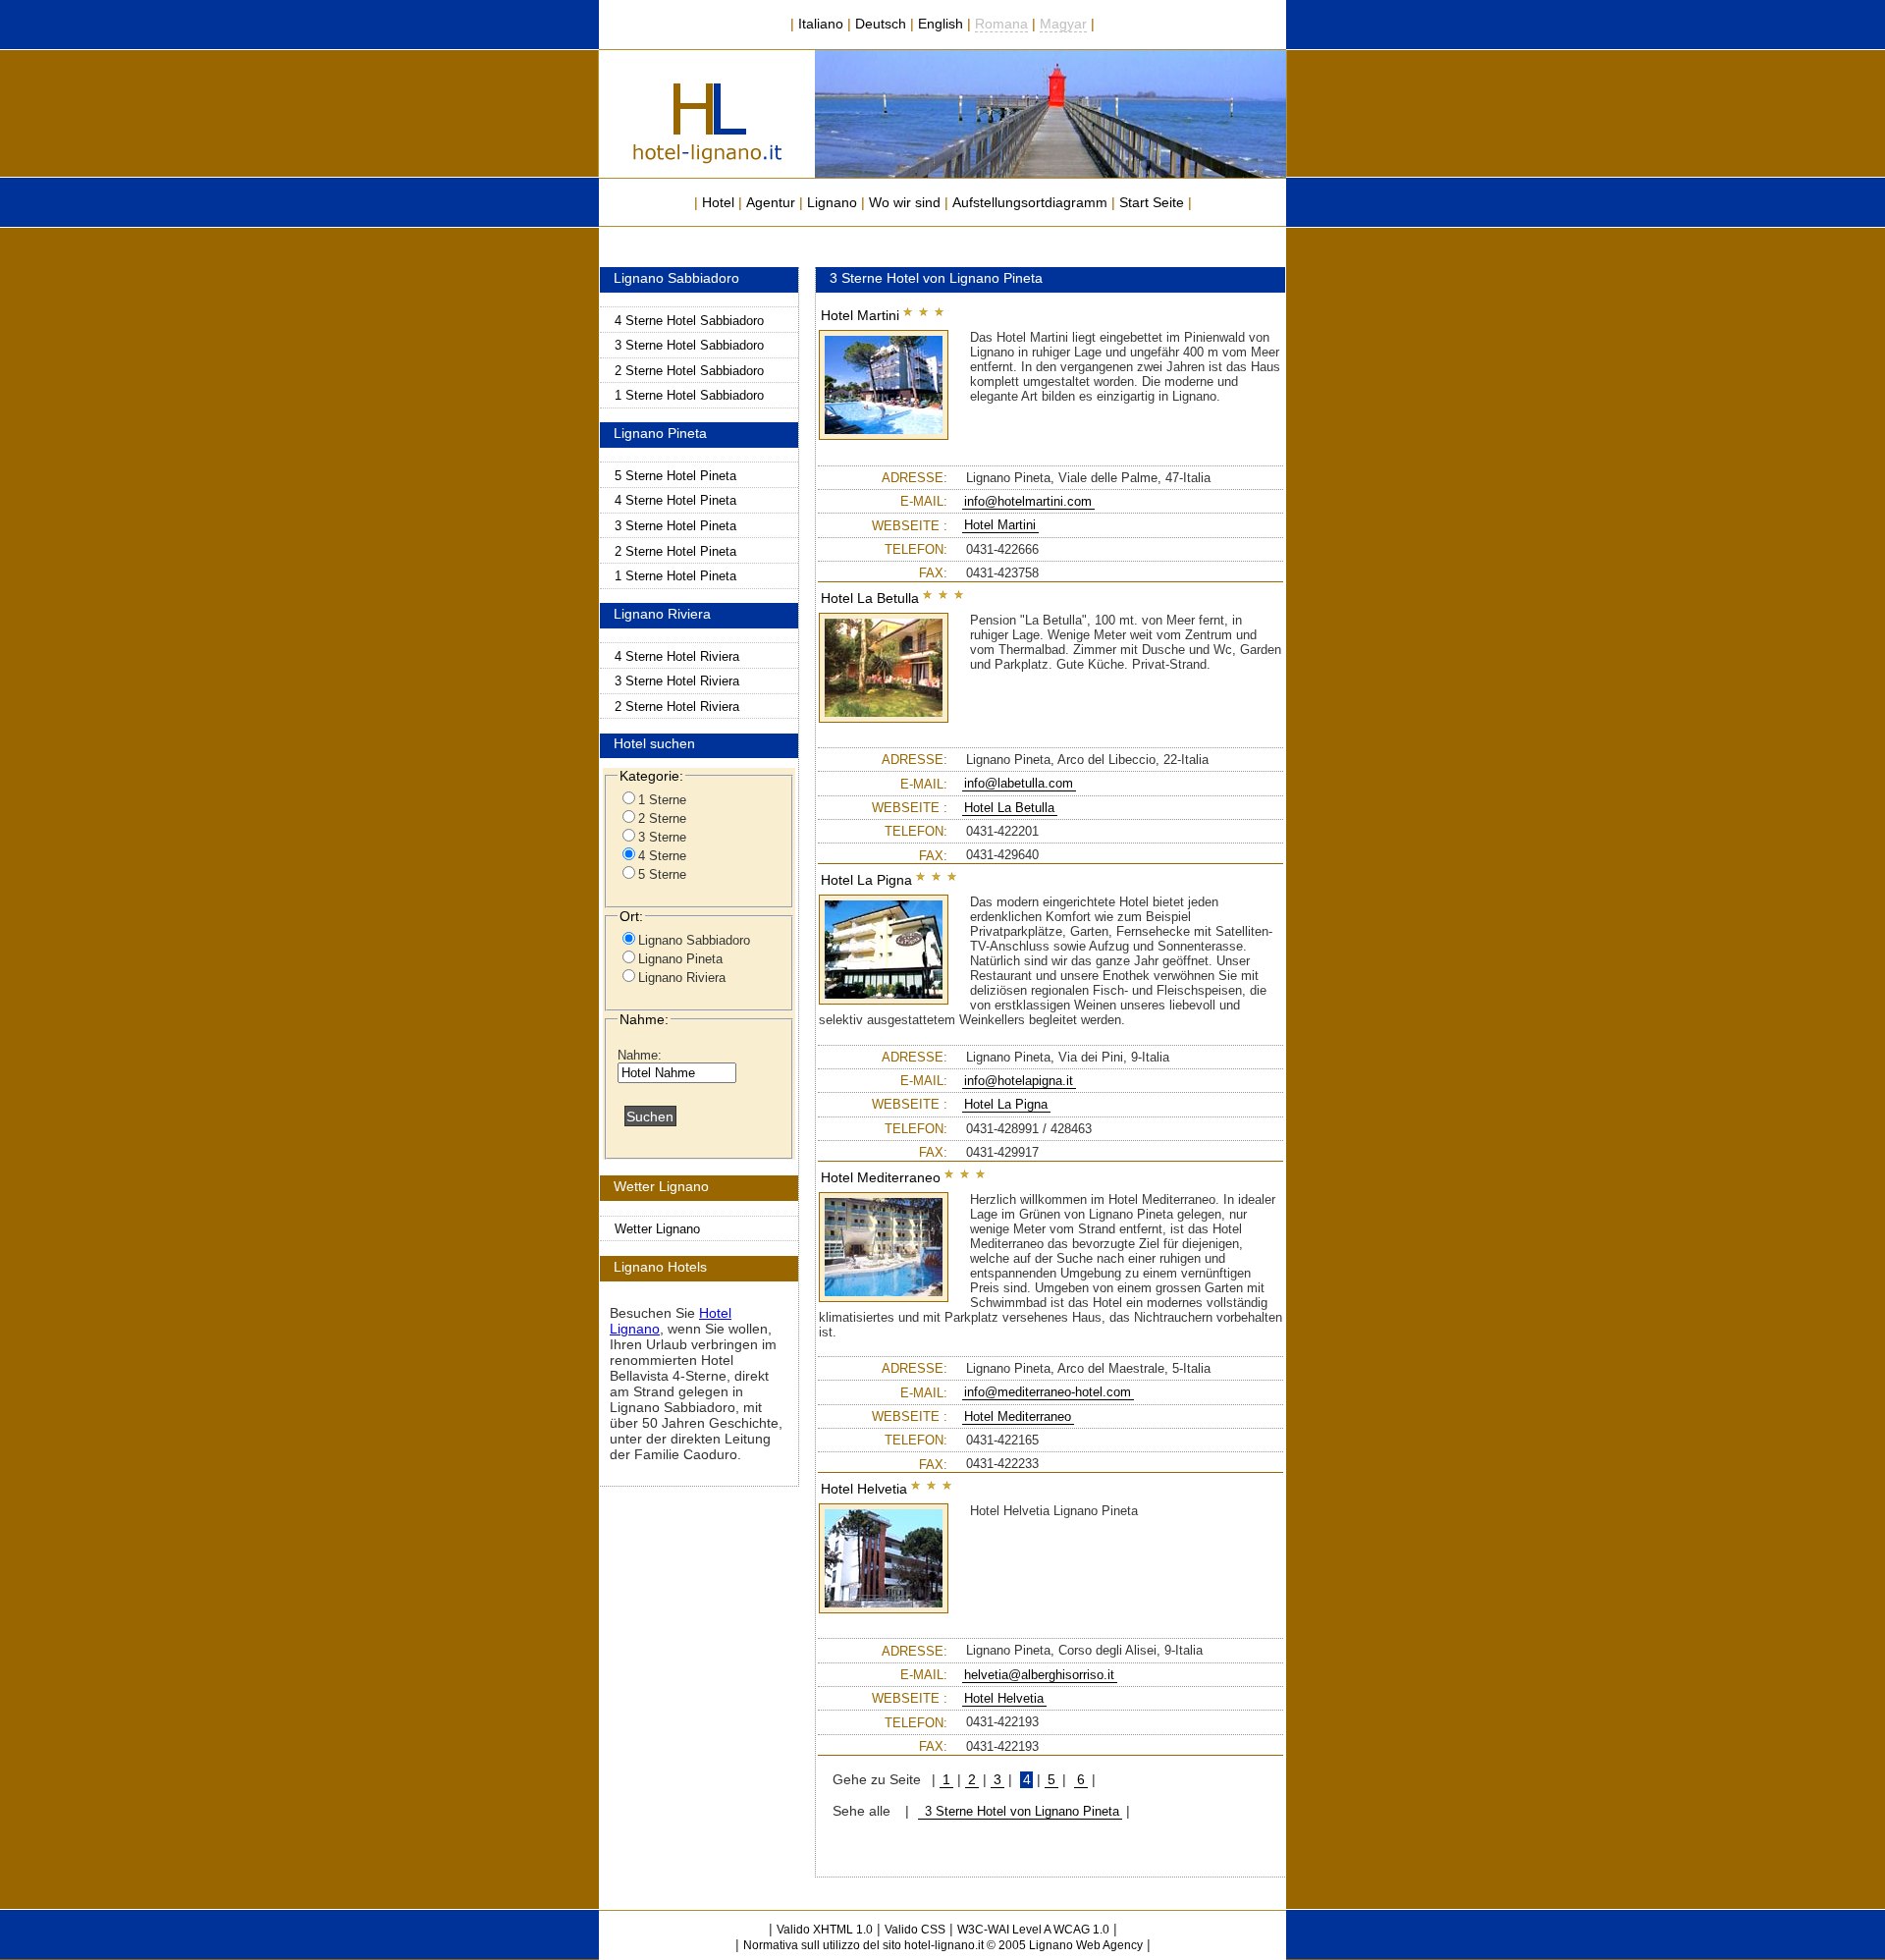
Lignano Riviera (682, 978)
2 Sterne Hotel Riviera (677, 707)
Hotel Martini (1000, 525)
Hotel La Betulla (1009, 808)
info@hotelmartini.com (1028, 501)
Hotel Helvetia (1004, 1698)
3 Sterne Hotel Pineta (675, 526)
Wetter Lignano (657, 1229)
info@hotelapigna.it (1019, 1081)
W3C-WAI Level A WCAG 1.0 (1033, 1930)
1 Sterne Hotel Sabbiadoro (689, 395)
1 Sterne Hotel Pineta (675, 576)
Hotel (718, 202)
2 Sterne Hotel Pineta (675, 551)
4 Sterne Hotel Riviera (677, 656)
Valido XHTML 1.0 (825, 1930)
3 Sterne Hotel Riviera (677, 681)
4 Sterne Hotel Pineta (675, 500)
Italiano (821, 24)
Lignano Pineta (680, 959)
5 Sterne (662, 874)
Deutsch (881, 24)
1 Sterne (662, 800)
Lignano (832, 202)
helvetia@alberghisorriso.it (1039, 1675)
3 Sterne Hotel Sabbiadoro (689, 345)
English (941, 24)
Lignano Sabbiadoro (694, 940)
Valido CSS (915, 1930)
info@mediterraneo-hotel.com (1048, 1392)
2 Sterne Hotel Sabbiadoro (689, 371)
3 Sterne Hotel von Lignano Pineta (1020, 1811)
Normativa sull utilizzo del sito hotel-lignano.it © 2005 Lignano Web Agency (943, 1945)
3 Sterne (662, 837)
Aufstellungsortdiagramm (1030, 202)
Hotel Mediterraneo (1018, 1416)
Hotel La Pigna (1006, 1104)
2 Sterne (662, 818)
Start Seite (1152, 202)
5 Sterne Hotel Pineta (675, 476)
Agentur (771, 202)
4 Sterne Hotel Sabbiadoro (689, 321)
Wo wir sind (905, 202)
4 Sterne (662, 856)
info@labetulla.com (1019, 783)
